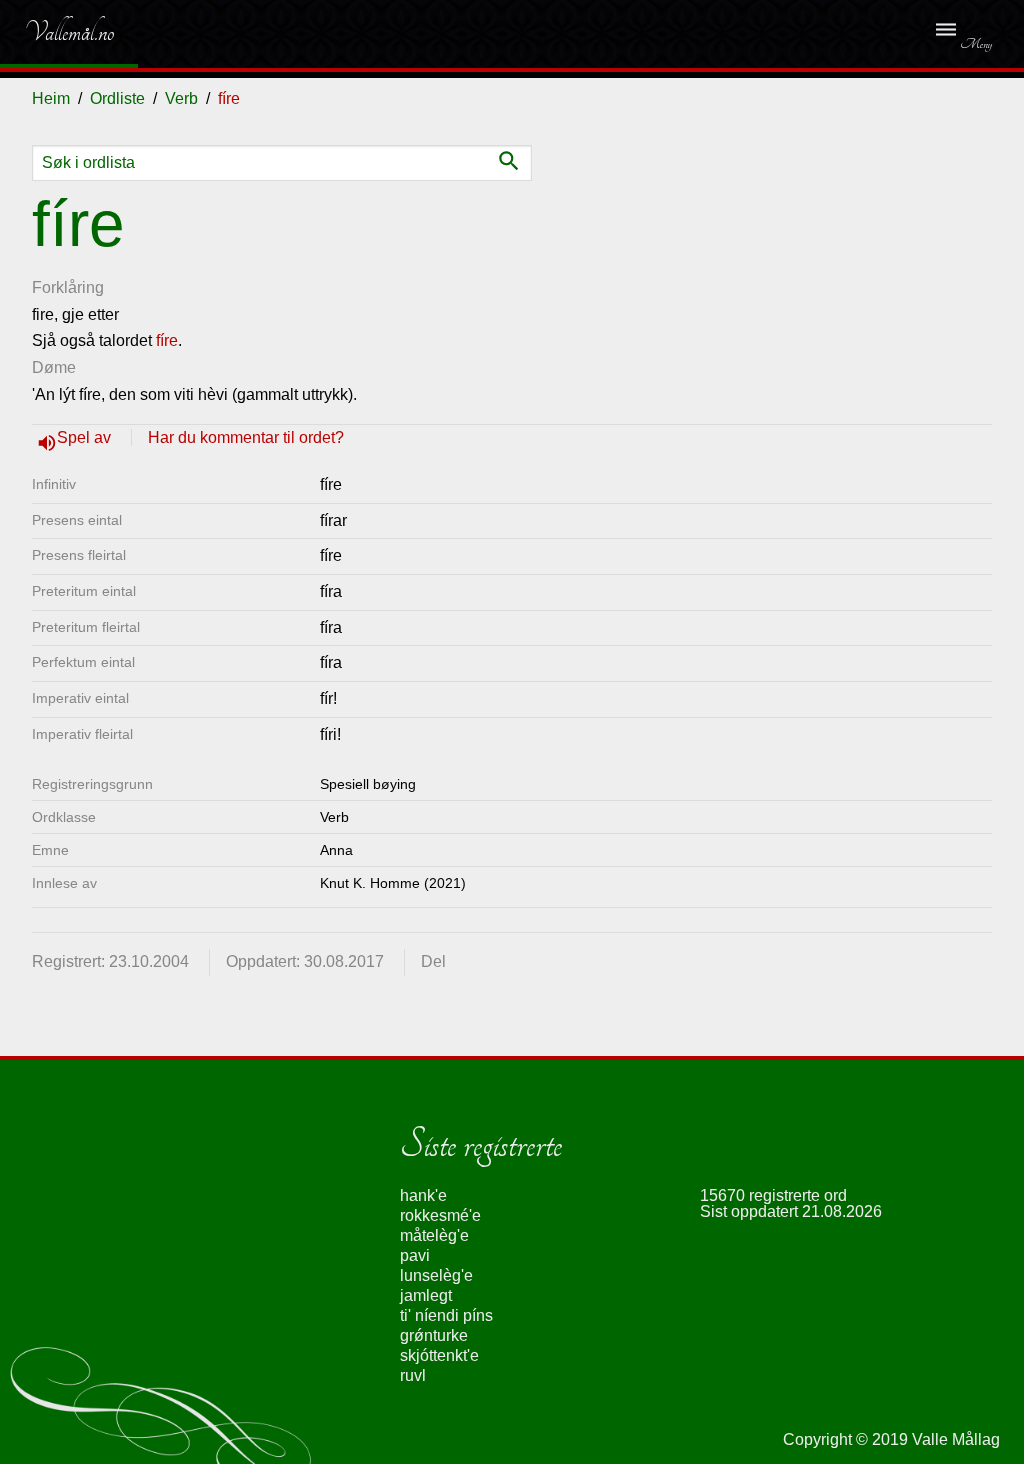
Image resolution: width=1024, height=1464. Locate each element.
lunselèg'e (436, 1275)
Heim (51, 98)
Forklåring (68, 287)
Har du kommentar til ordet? (246, 437)
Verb (181, 98)
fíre (167, 340)
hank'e (423, 1195)
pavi (415, 1255)
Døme (54, 367)
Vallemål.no (54, 32)
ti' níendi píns (446, 1315)
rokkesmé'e (440, 1215)
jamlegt (426, 1295)
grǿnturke (434, 1335)
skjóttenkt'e (439, 1355)
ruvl (413, 1375)
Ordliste (117, 98)
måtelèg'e (434, 1235)
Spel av (86, 437)
